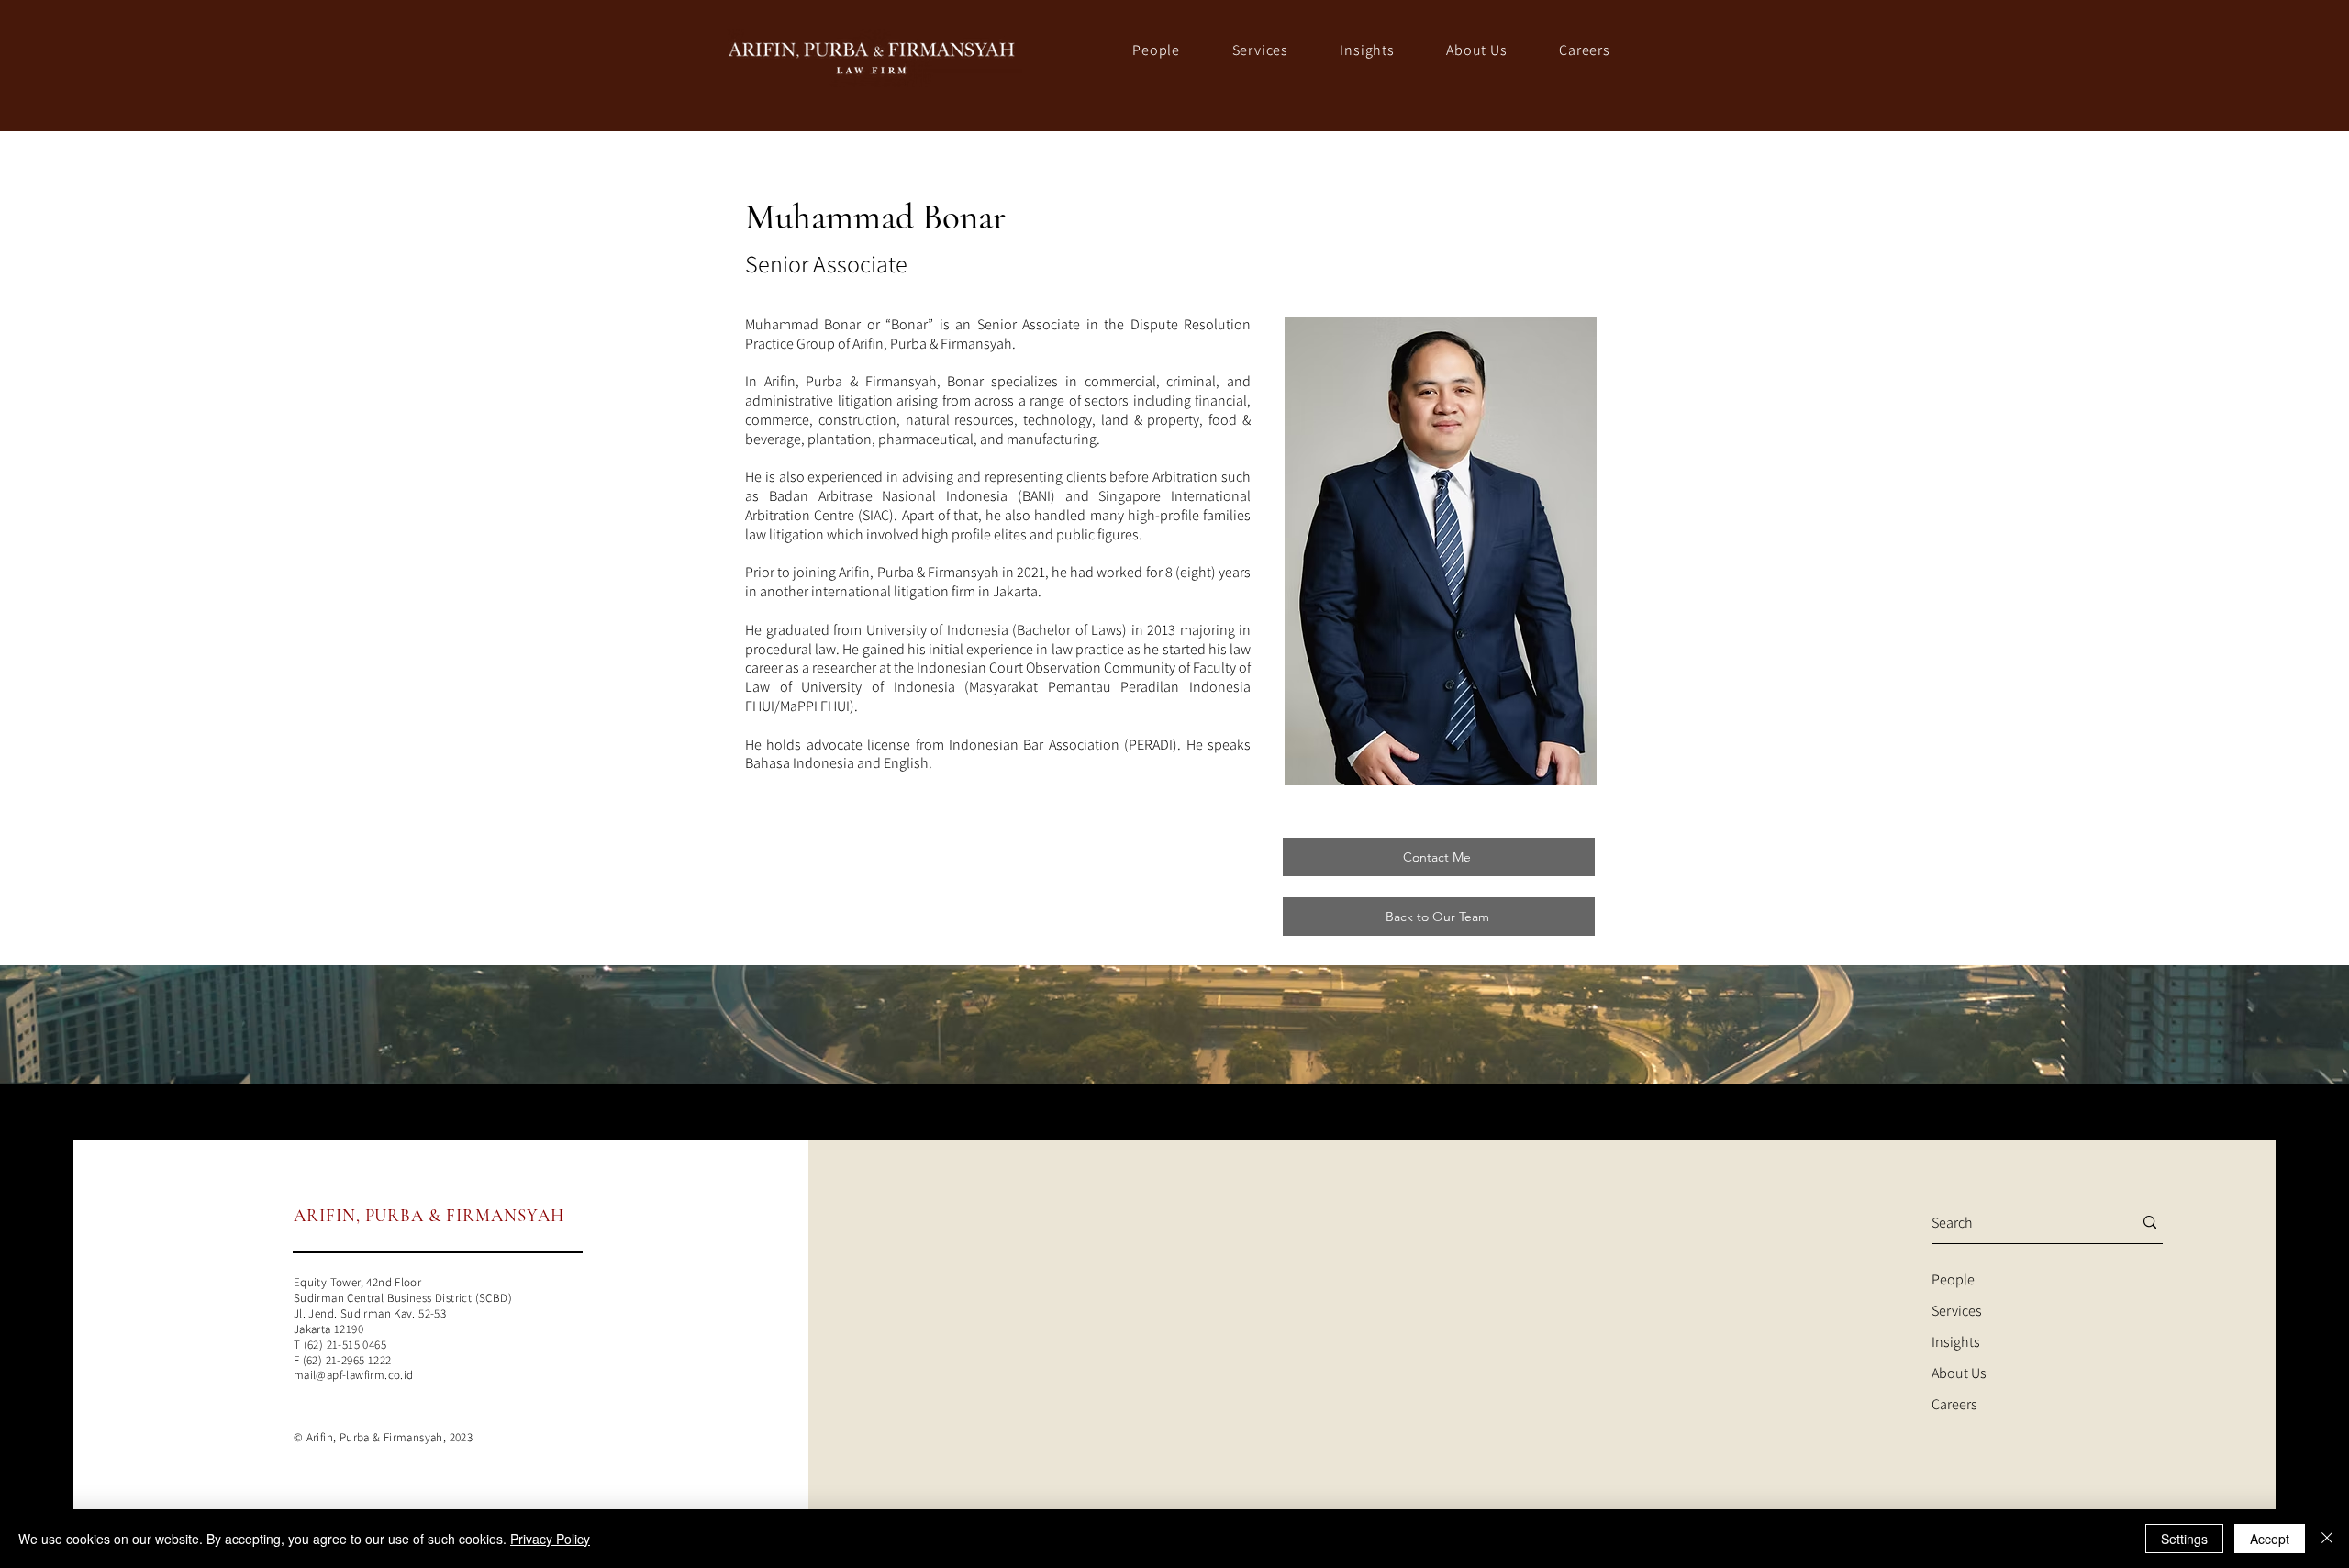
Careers (1954, 1404)
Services (1957, 1311)
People (1953, 1279)
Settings (2184, 1539)
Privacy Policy (550, 1539)
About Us (1959, 1373)
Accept (2270, 1539)
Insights (1956, 1342)
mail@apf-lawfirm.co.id (354, 1375)
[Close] (2327, 1539)
